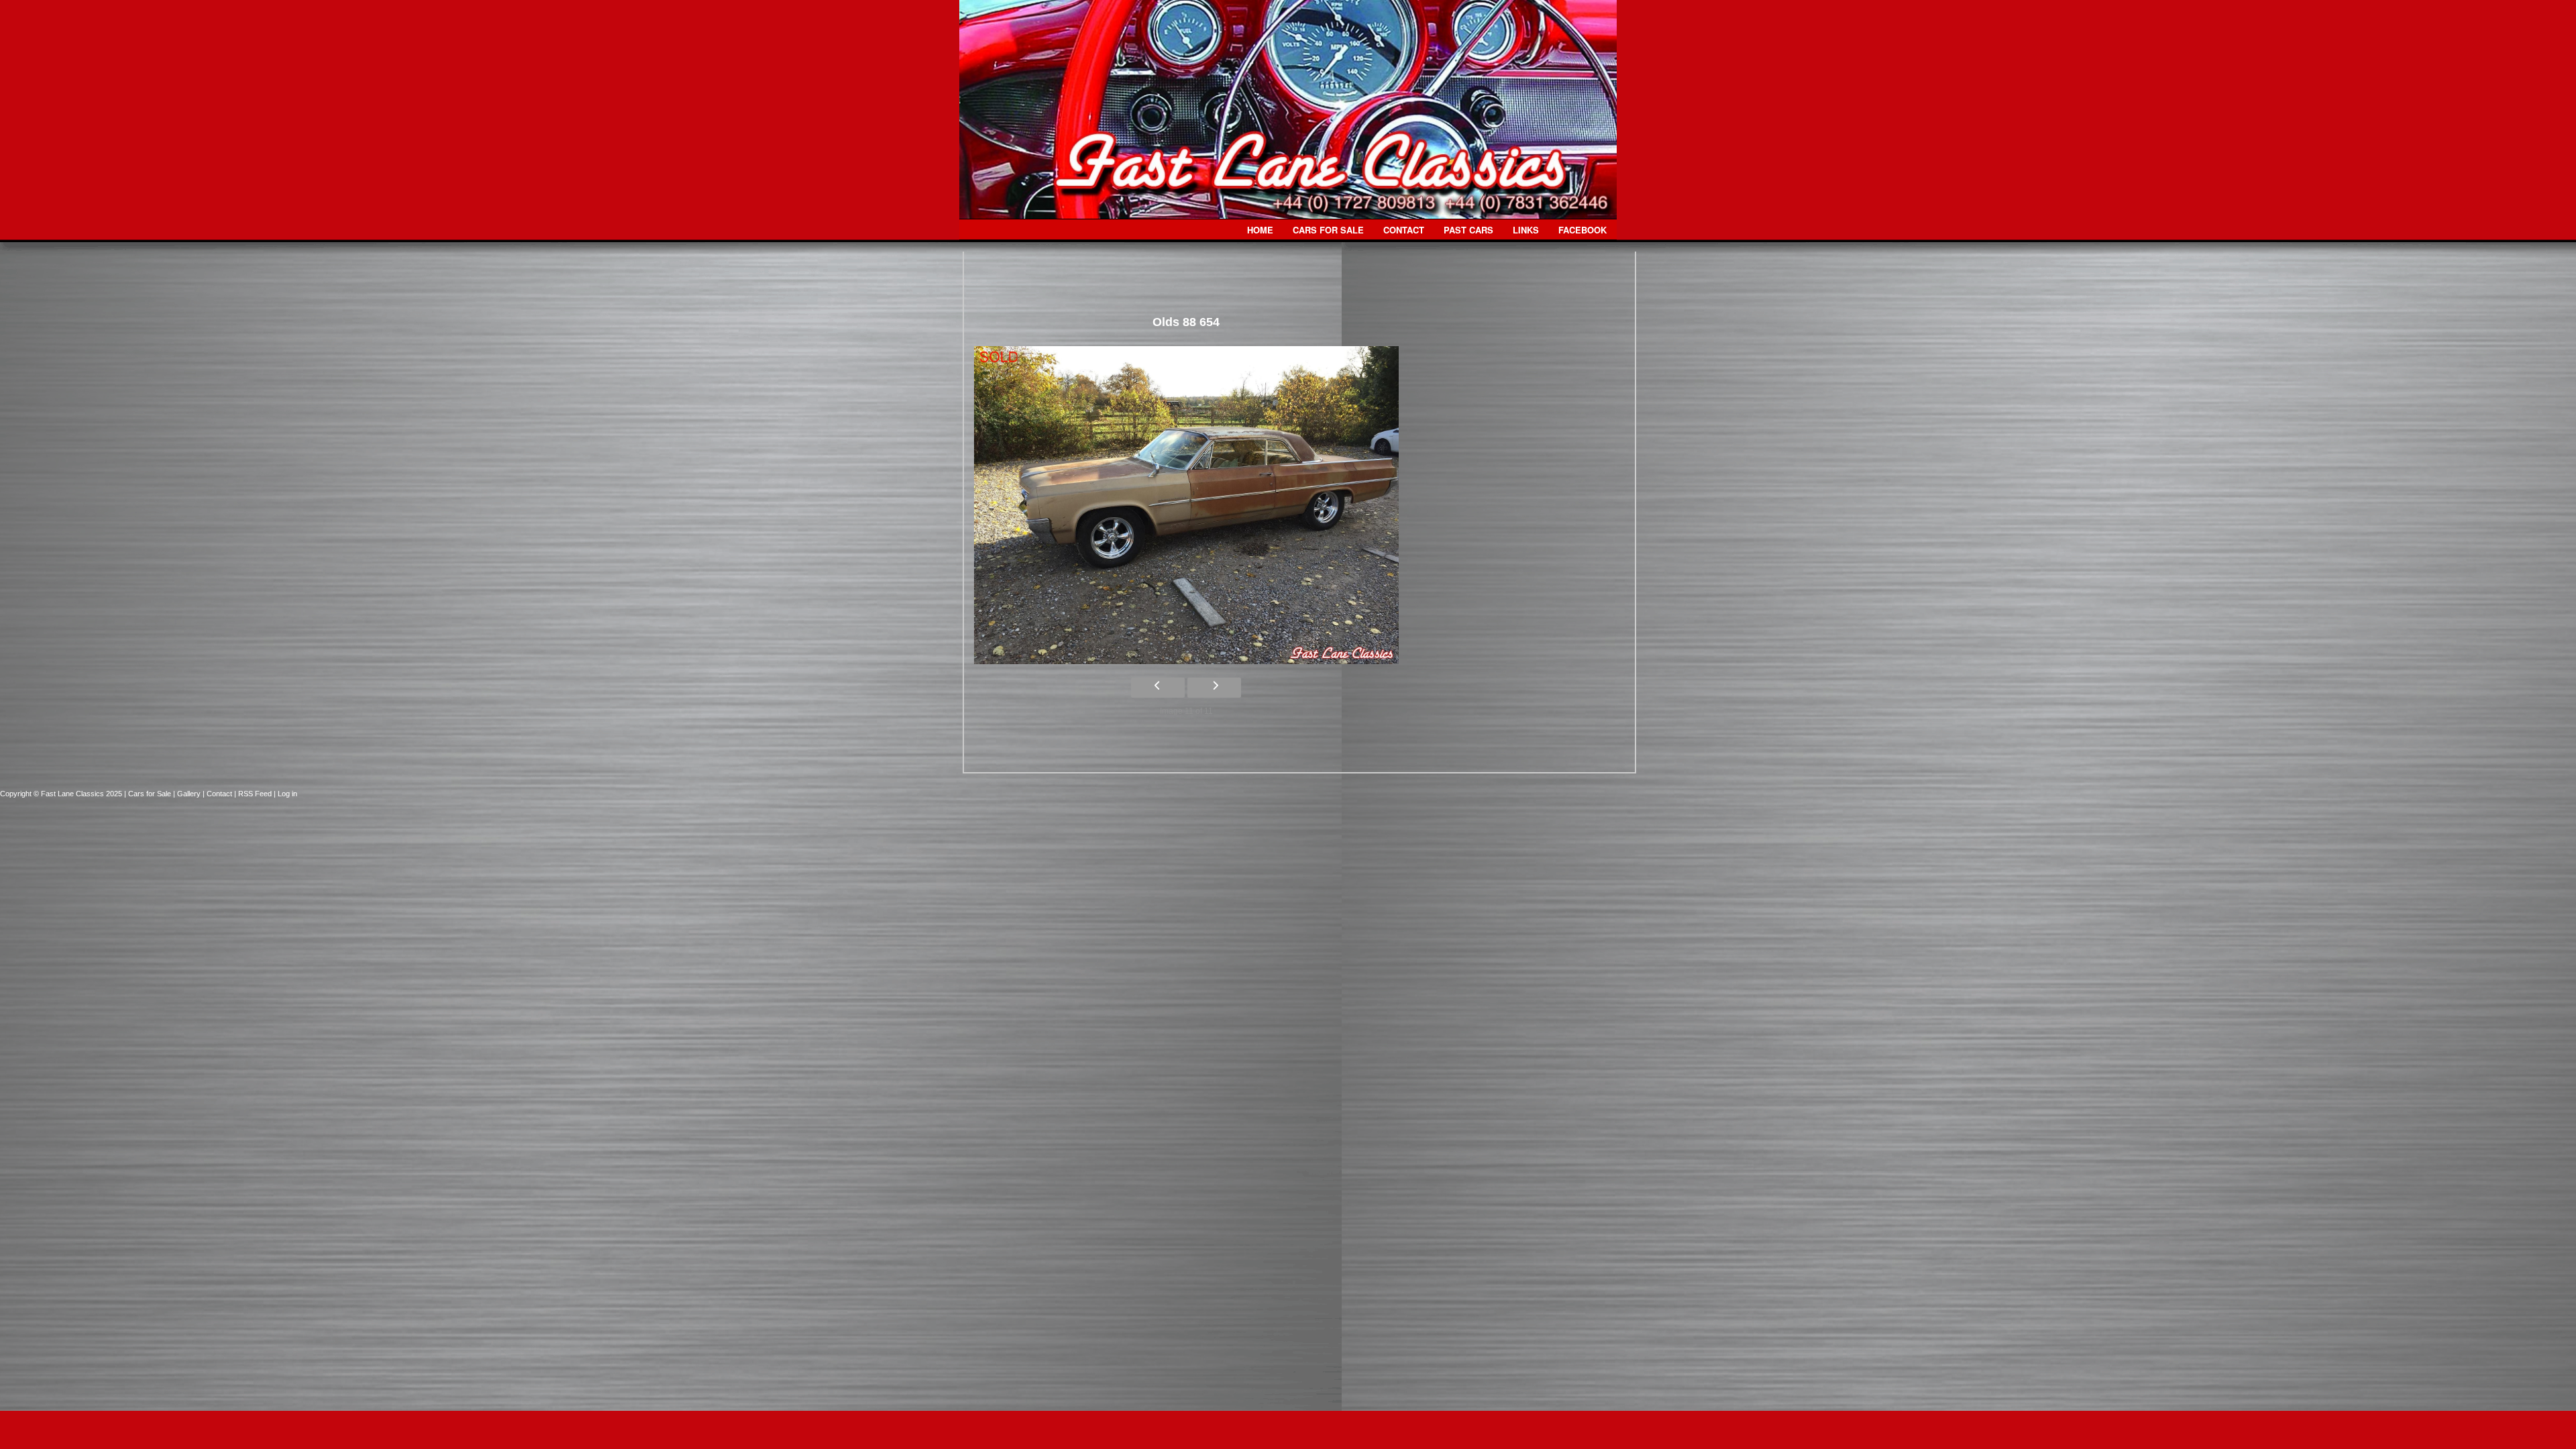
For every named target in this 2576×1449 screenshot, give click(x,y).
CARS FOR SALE (1328, 230)
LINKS (1526, 230)
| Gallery (188, 794)
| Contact (218, 794)
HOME (1260, 230)
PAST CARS (1468, 230)
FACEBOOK (1582, 230)
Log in (287, 794)
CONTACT (1404, 230)
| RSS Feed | (256, 794)
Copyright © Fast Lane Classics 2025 (62, 794)
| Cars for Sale (149, 794)
